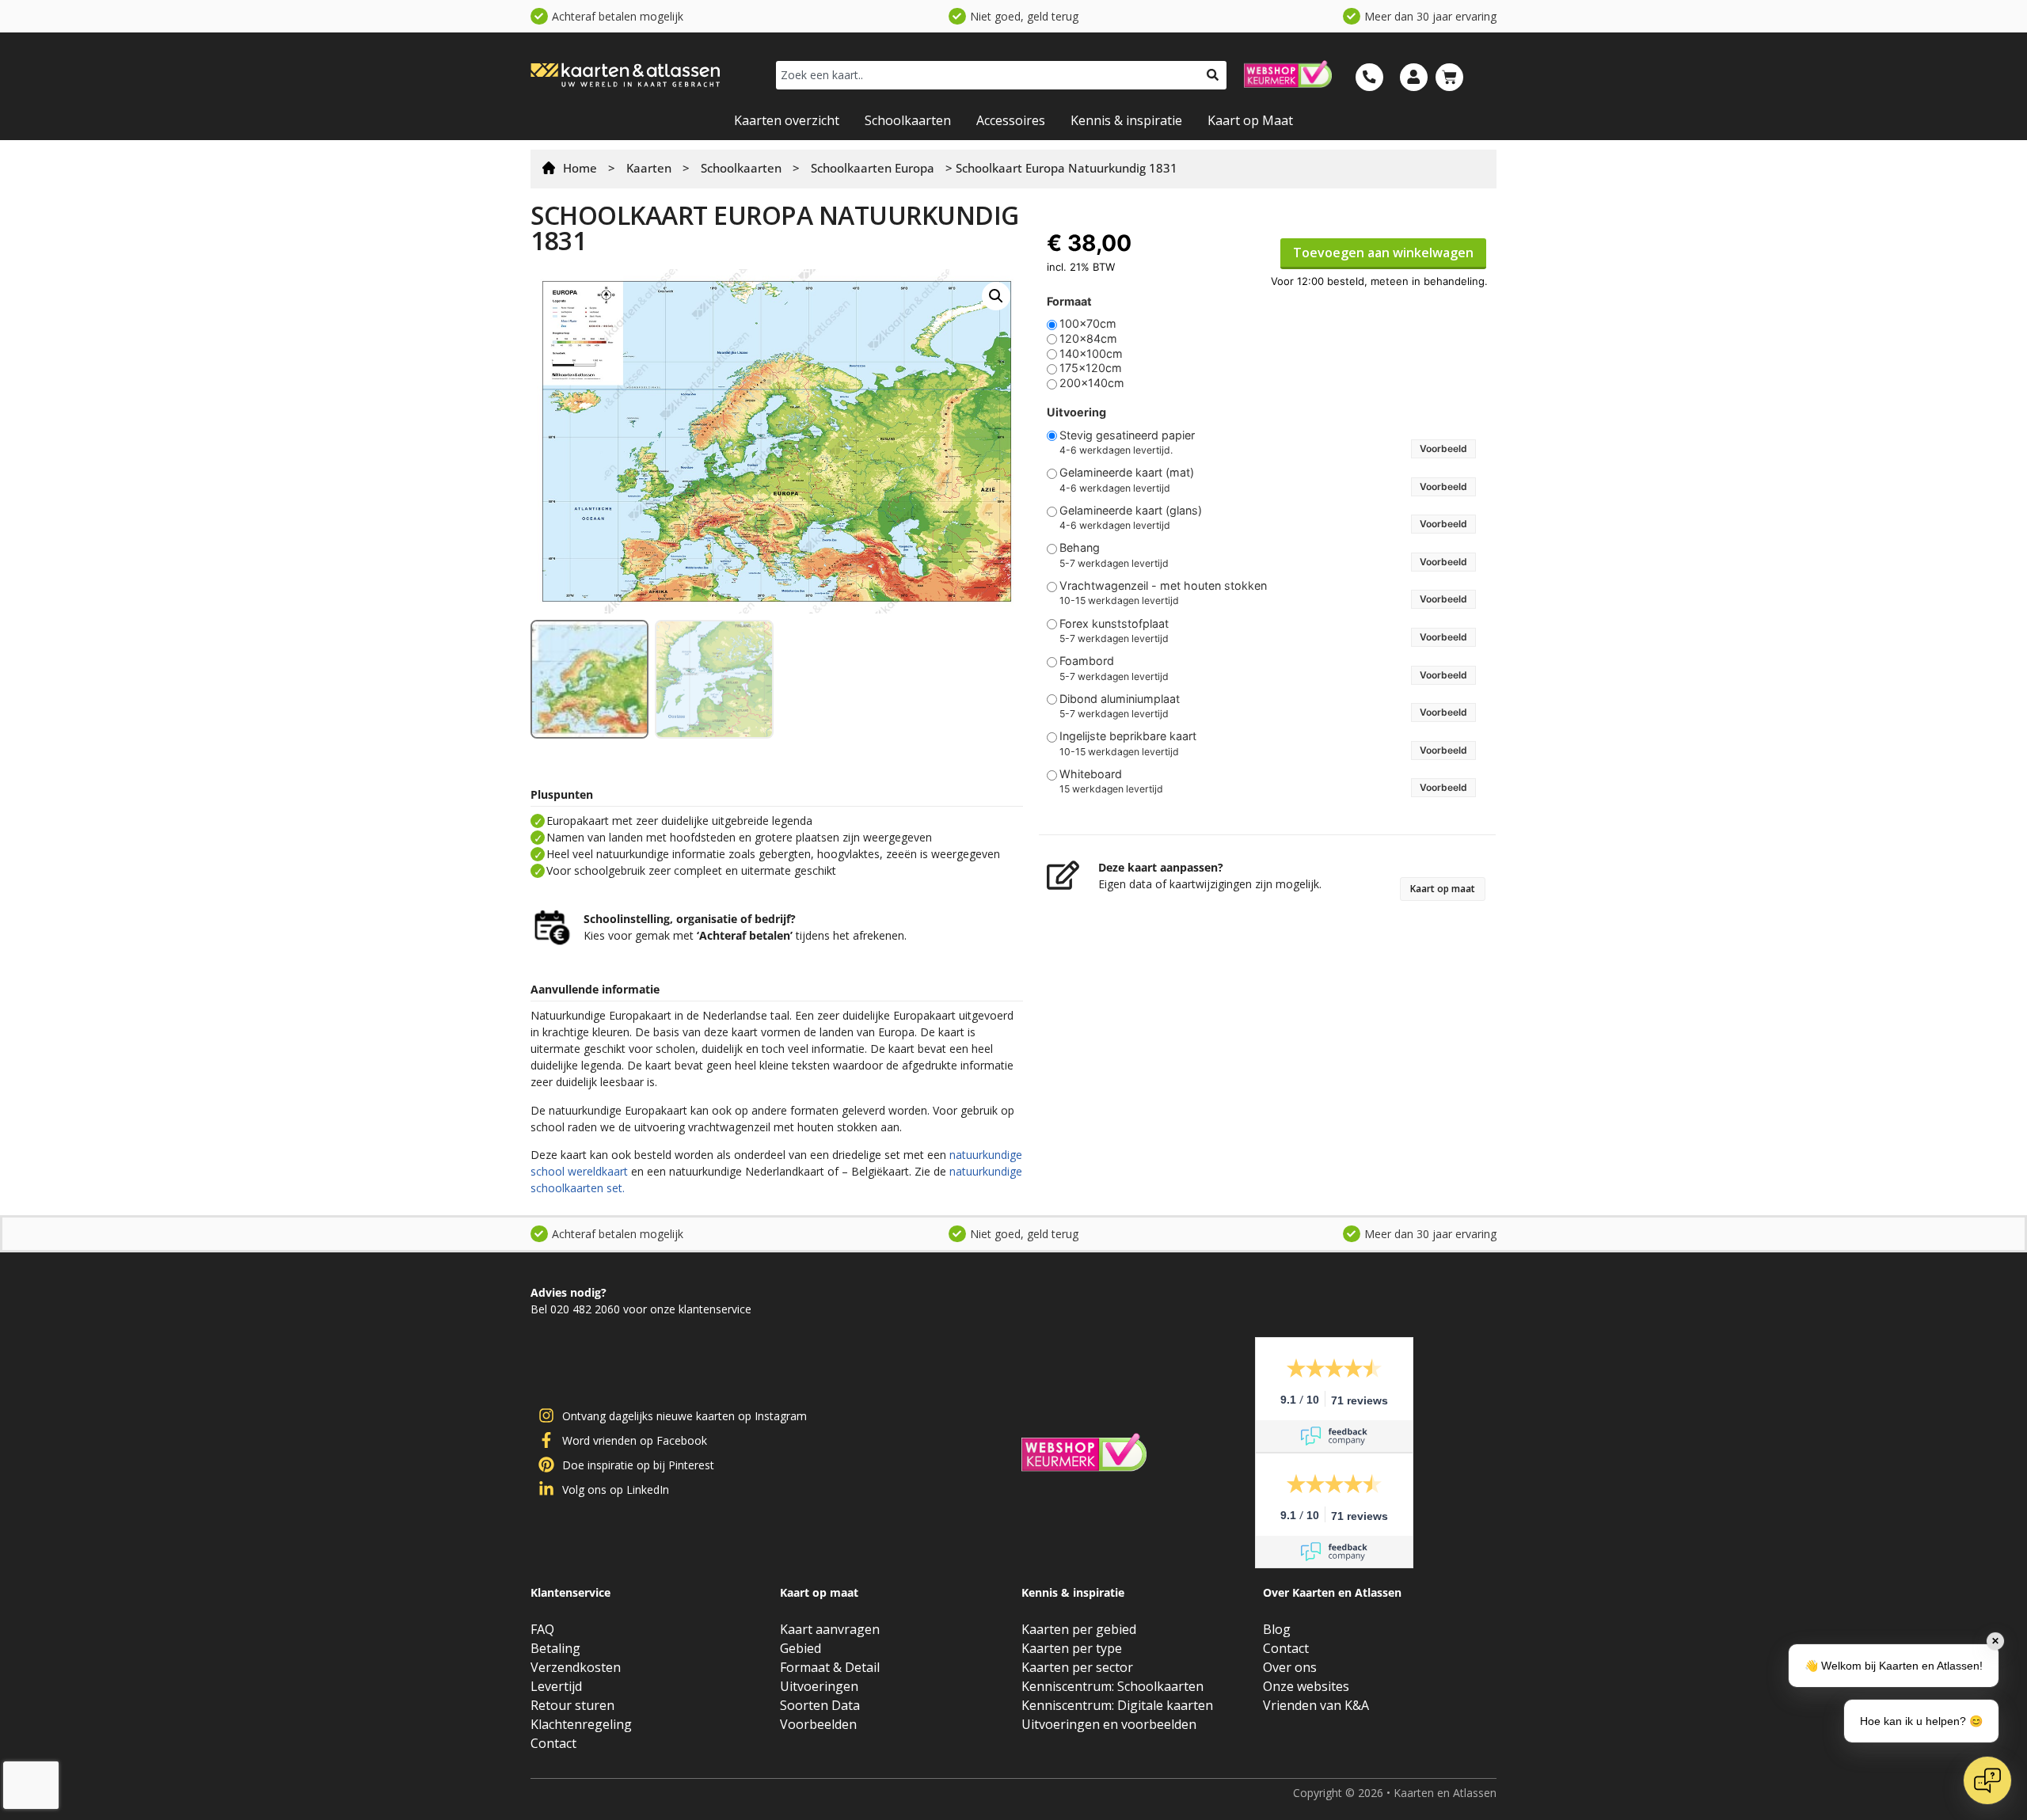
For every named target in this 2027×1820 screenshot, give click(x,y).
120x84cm (1088, 339)
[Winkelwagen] (1449, 77)
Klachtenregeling (581, 1724)
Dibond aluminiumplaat (1120, 699)
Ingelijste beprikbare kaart (1128, 736)
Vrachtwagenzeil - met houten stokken (1163, 586)
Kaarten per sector (1077, 1667)
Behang (1080, 548)
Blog (1277, 1629)
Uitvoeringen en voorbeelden (1109, 1724)
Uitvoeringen (819, 1686)
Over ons (1290, 1667)
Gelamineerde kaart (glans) (1131, 511)
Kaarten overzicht (787, 120)
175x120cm (1091, 368)
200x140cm (1092, 383)
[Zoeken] (1213, 75)
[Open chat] (1987, 1780)
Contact (553, 1743)
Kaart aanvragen (830, 1629)
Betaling (555, 1648)
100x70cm (1088, 324)
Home (580, 168)
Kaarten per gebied (1079, 1629)
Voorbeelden (818, 1724)
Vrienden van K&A (1316, 1705)
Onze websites (1306, 1686)
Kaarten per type (1072, 1648)
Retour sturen (572, 1705)
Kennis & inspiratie (1126, 120)
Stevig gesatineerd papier (1127, 435)
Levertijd (556, 1686)
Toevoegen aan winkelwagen (1383, 253)
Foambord (1087, 661)
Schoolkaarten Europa (873, 168)
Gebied (801, 1648)
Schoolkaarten (908, 120)
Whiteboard (1091, 774)
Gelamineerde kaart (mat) (1127, 473)
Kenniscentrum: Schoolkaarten (1112, 1686)
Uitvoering (1076, 412)
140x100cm (1091, 354)
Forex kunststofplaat (1114, 624)
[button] (996, 296)
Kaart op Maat (1250, 120)
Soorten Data (820, 1705)
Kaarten (649, 168)
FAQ (542, 1629)
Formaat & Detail (830, 1667)
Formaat (1069, 302)
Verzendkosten (576, 1667)
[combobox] (987, 75)
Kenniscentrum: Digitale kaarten (1117, 1705)
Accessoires (1011, 120)
